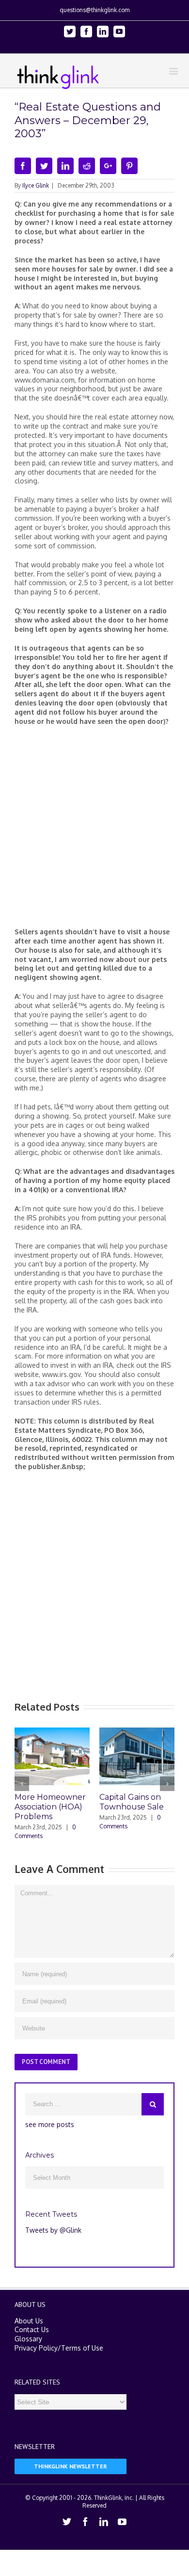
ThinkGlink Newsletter (71, 2464)
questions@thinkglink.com (94, 10)
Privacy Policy (36, 2345)
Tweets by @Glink (53, 2228)
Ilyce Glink (36, 185)
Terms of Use (82, 2345)
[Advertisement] (94, 831)
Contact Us (32, 2328)
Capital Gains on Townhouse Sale (111, 1802)
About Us (29, 2318)
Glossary (28, 2337)
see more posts (50, 2122)
